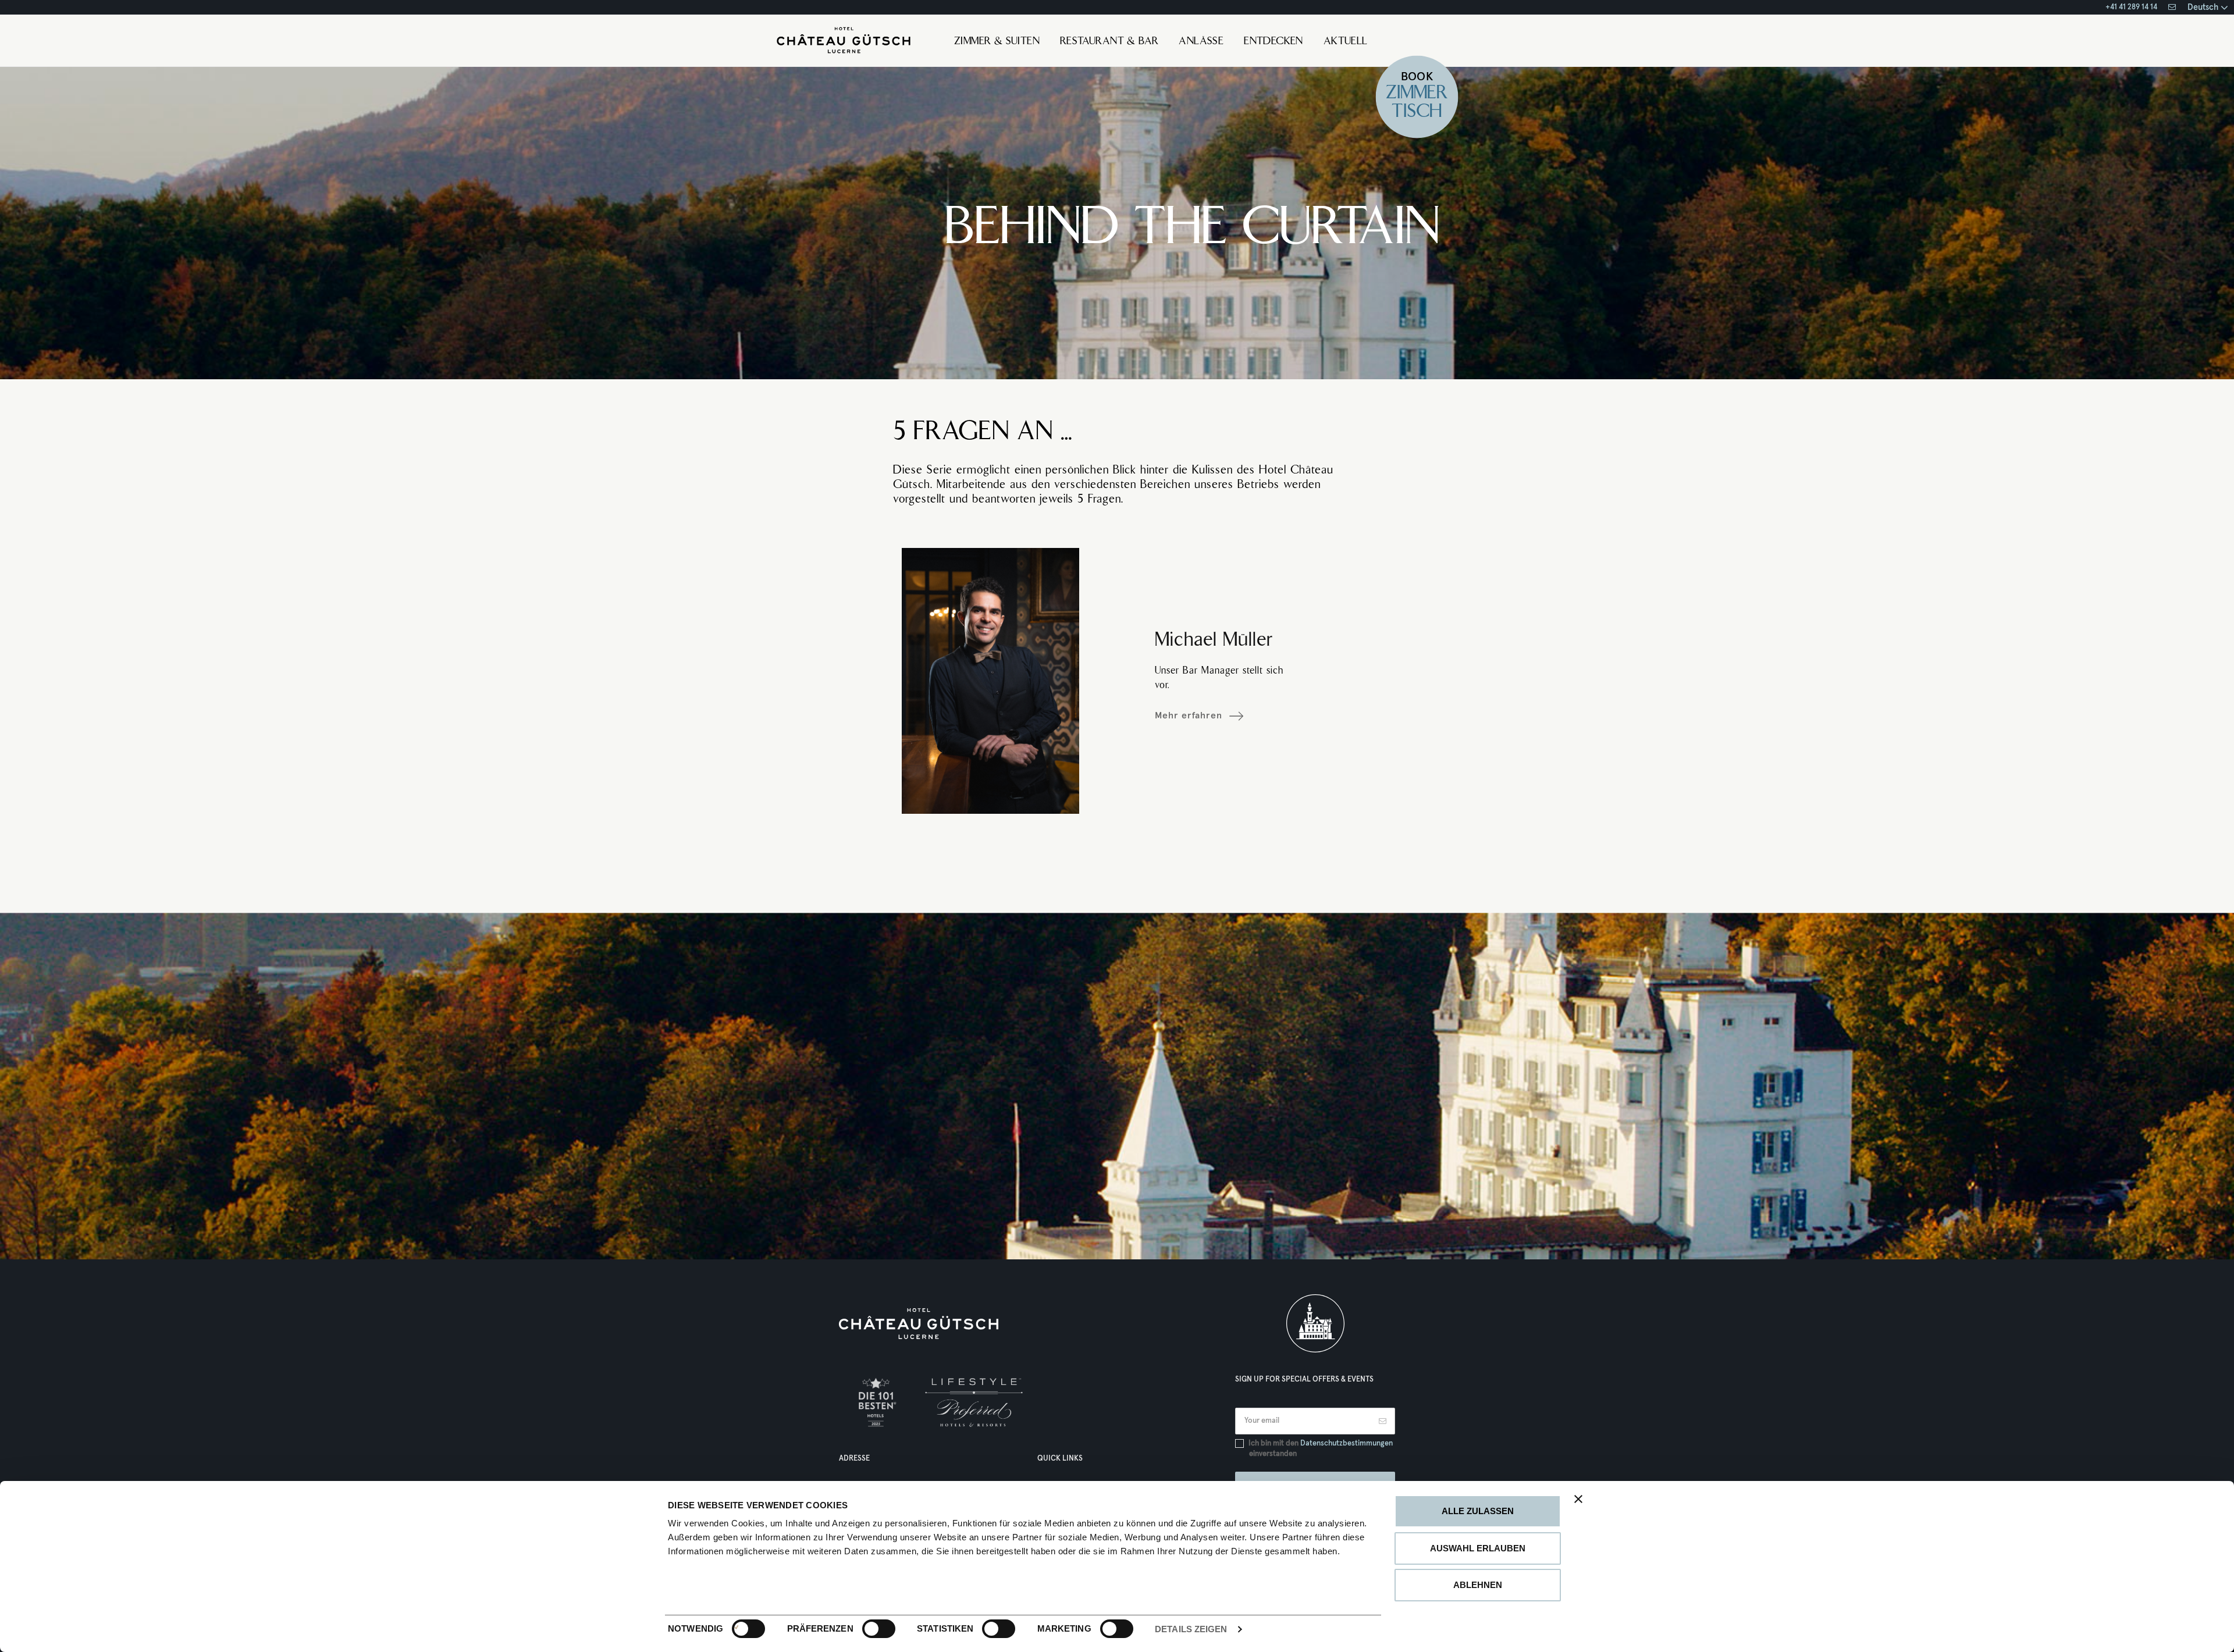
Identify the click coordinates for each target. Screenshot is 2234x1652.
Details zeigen (1191, 1629)
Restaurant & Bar (1109, 42)
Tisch (1417, 113)
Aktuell (1346, 42)
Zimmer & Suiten (997, 42)
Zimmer (1417, 94)
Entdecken (1273, 42)
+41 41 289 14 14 (2131, 7)
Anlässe (1201, 42)
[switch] (867, 1629)
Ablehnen (1478, 1585)
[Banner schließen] (1578, 1499)
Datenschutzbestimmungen (1347, 1443)
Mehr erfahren (1189, 715)
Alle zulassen (1478, 1511)
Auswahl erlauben (1478, 1548)
